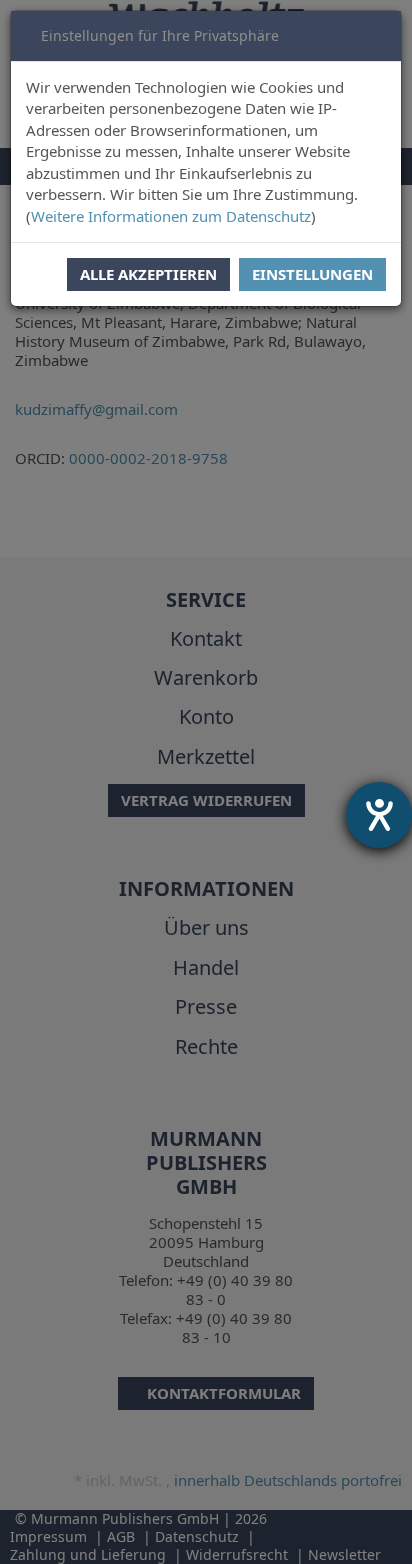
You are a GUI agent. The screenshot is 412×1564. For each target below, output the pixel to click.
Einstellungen (312, 274)
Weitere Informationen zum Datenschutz (171, 216)
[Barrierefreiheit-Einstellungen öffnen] (379, 815)
